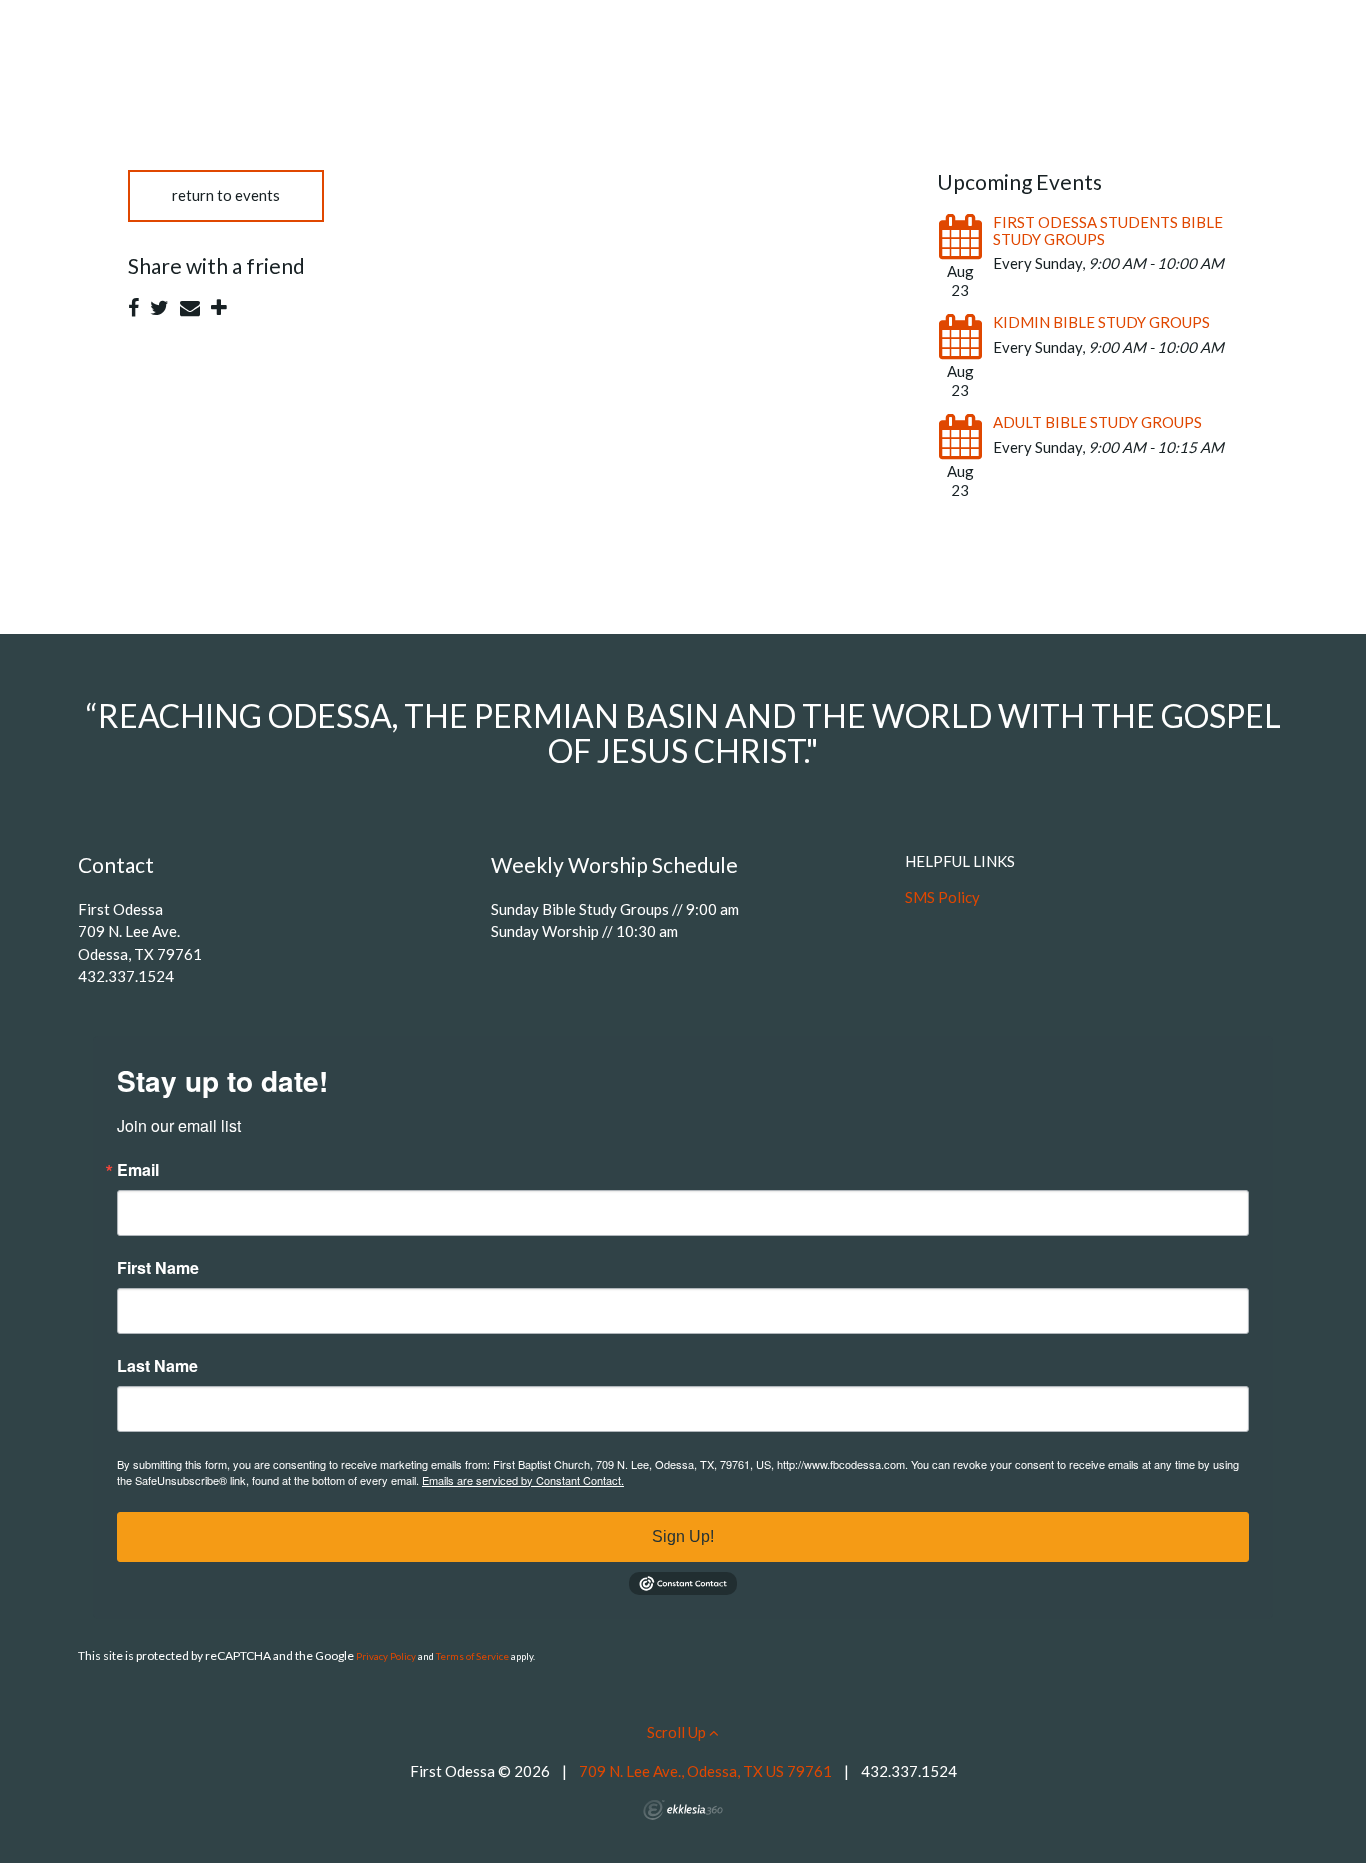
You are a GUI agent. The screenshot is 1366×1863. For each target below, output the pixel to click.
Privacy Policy (386, 1656)
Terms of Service (472, 1656)
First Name (158, 1268)
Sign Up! (683, 1536)
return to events (226, 195)
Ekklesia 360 (683, 1810)
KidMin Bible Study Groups (1101, 322)
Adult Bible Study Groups (1097, 422)
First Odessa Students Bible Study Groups (1108, 230)
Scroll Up (678, 1732)
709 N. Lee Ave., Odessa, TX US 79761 (705, 1771)
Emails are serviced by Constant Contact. (523, 1480)
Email (138, 1170)
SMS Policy (942, 897)
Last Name (157, 1366)
